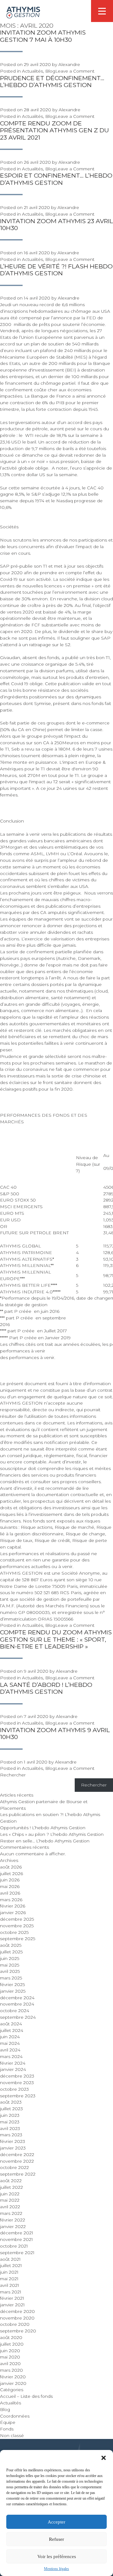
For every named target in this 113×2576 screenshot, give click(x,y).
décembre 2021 (17, 2233)
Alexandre (69, 64)
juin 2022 (10, 2194)
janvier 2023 (13, 2148)
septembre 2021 (17, 2253)
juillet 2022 (11, 2187)
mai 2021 (9, 2279)
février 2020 (13, 2377)
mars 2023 (11, 2135)
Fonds (7, 2429)
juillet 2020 (12, 2344)
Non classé (12, 2436)
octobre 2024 (15, 2011)
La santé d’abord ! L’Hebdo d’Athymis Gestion (46, 1688)
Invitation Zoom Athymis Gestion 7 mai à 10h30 (43, 36)
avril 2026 (10, 1893)
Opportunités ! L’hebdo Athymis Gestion (43, 1828)
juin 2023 (10, 2115)
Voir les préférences (57, 2557)
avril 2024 (10, 2050)
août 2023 (11, 2102)
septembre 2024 (18, 2017)
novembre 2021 (16, 2239)
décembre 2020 (17, 2311)
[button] (104, 2458)
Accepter (56, 2522)
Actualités (32, 71)
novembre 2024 (17, 2004)
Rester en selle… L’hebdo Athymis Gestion (45, 1841)
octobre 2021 (14, 2246)
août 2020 (11, 2337)
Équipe (8, 2422)
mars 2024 (11, 2056)
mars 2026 (11, 1900)
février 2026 (13, 1906)
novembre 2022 (17, 2161)
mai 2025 (10, 1965)
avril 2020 (10, 2364)
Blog (50, 71)
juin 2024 (10, 2037)
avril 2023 (10, 2128)
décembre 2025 (17, 1919)
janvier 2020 (13, 2383)
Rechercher (13, 1775)
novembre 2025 (17, 1926)
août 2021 (10, 2259)
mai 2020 (10, 2357)
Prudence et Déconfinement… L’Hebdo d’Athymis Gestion (52, 82)
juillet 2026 (11, 1874)
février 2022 (13, 2220)
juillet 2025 (11, 1952)
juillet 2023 (11, 2109)
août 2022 (11, 2181)
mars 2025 (11, 1978)
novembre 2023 (17, 2083)
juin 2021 (9, 2272)
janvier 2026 (13, 1913)
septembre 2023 (18, 2096)
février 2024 (13, 2063)
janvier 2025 (13, 1991)
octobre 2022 (14, 2167)
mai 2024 (10, 2043)
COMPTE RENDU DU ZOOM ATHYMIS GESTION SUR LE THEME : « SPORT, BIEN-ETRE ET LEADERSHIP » (56, 1639)
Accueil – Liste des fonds (26, 2396)
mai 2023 (10, 2122)
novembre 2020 (17, 2318)
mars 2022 (11, 2213)
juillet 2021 (11, 2265)
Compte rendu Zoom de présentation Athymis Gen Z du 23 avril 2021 (54, 130)
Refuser (56, 2539)
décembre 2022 (17, 2155)
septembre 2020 (18, 2331)
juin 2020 (10, 2351)
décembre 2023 (17, 2076)
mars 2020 (11, 2370)
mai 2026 (10, 1886)
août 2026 (11, 1867)
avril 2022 (10, 2207)
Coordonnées (15, 2416)
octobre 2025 (14, 1932)
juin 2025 (10, 1958)
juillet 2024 (12, 2030)
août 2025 (11, 1945)
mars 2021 (11, 2292)
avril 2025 (10, 1971)
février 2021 (12, 2298)
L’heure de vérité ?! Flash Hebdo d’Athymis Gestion (56, 270)
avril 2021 (10, 2285)
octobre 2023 (14, 2089)
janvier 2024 (13, 2069)
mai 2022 (10, 2200)
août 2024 (11, 2024)
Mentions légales (56, 2569)
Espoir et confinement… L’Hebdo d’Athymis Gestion (56, 179)
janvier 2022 (13, 2226)
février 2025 (12, 1984)
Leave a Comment (75, 71)
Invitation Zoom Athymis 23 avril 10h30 (56, 225)
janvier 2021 (12, 2305)
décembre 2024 (17, 1998)
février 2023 (13, 2141)
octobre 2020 (15, 2324)
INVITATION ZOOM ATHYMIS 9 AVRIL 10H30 (55, 1734)
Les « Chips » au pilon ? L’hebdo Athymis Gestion (52, 1834)
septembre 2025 (18, 1939)
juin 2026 (10, 1880)
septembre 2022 (18, 2174)
